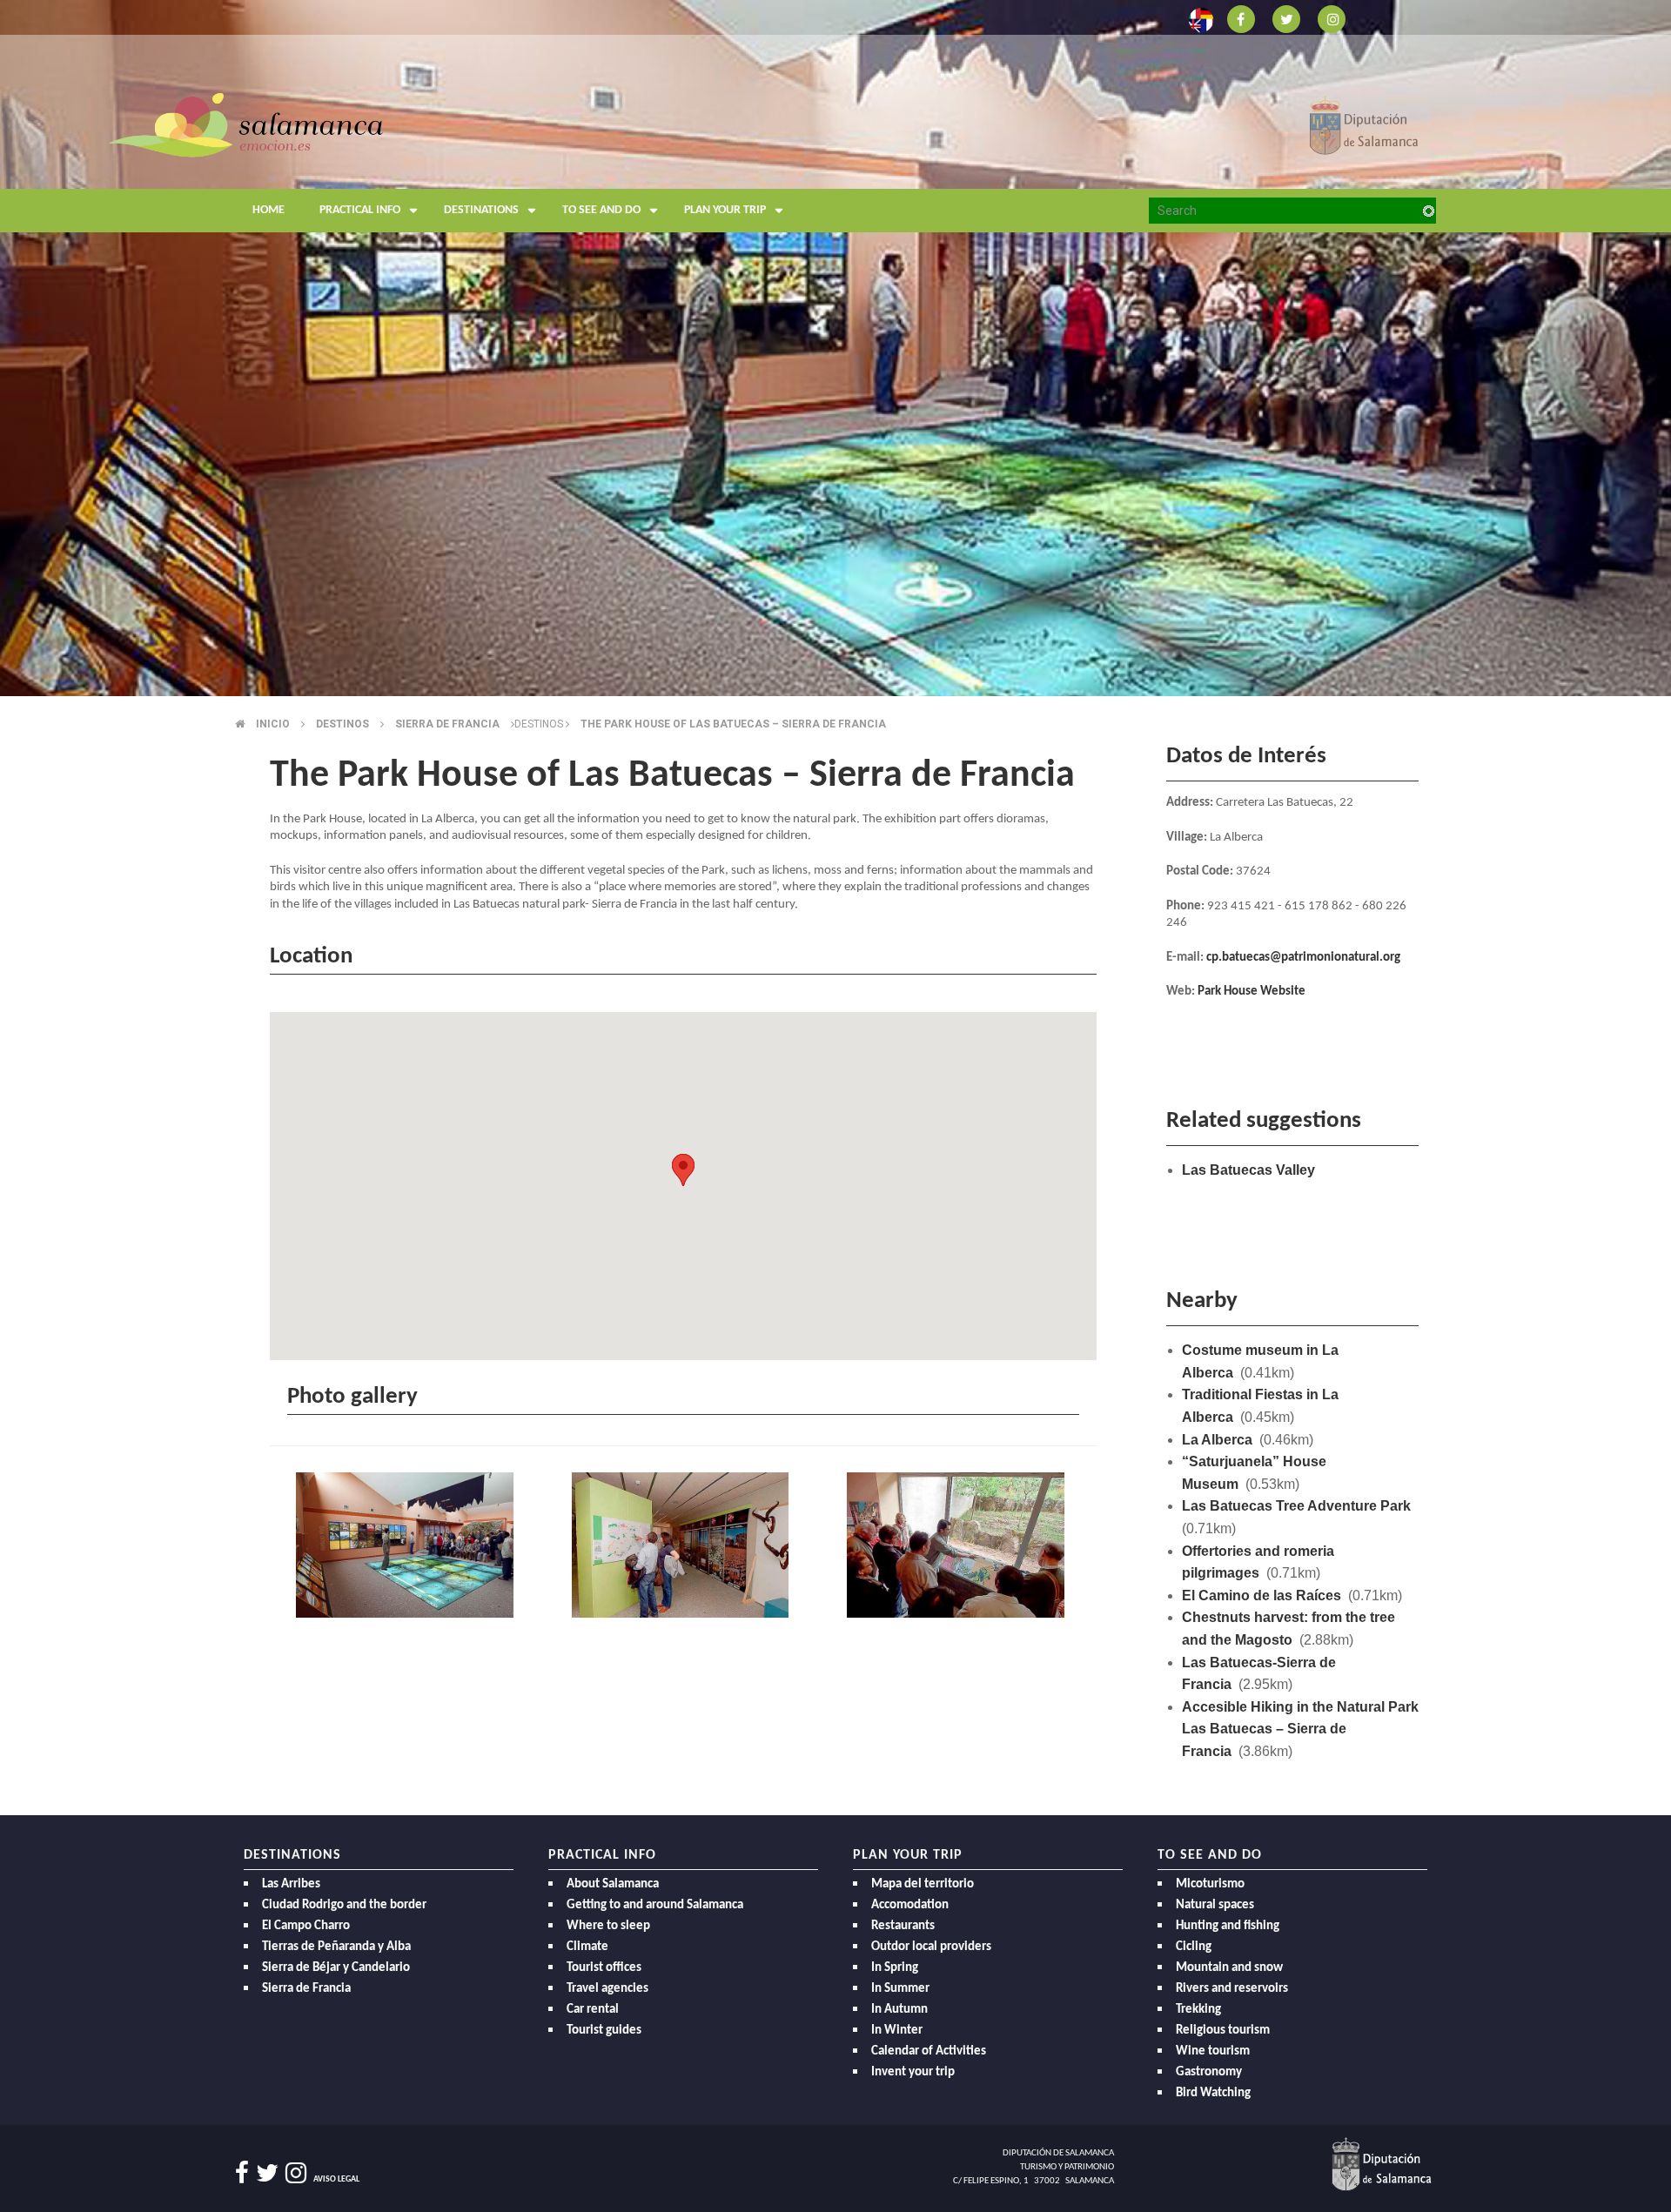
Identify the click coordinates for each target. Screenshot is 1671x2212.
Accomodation (910, 1905)
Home (268, 210)
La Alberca (1217, 1440)
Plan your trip (725, 210)
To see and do (601, 210)
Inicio (273, 724)
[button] (683, 1170)
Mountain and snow (1229, 1968)
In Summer (900, 1989)
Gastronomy (1209, 2072)
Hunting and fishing (1228, 1926)
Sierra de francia (447, 724)
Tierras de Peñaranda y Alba (336, 1947)
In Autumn (899, 2010)
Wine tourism (1213, 2051)
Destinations (481, 210)
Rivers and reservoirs (1232, 1989)
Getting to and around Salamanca (655, 1905)
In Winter (897, 2031)
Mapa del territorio (923, 1884)
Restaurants (903, 1926)
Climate (587, 1947)
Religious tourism (1223, 2031)
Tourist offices (604, 1968)
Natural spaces (1215, 1905)
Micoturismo (1210, 1884)
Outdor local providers (931, 1947)
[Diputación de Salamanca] (1364, 124)
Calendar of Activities (929, 2051)
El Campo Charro (306, 1926)
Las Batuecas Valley (1248, 1170)
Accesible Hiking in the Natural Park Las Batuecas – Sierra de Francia (1300, 1729)
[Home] (400, 161)
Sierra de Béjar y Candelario (336, 1968)
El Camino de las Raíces (1262, 1595)
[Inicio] (246, 124)
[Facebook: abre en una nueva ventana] (1241, 18)
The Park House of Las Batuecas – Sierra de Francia (733, 724)
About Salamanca (613, 1884)
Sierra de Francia (306, 1989)
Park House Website (1252, 992)
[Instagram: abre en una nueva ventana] (1332, 18)
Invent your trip (913, 2072)
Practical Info (360, 210)
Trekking (1198, 2010)
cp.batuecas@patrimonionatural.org (1303, 958)
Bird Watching (1213, 2093)
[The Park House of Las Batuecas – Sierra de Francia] (408, 1547)
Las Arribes (291, 1884)
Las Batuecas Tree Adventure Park (1296, 1506)
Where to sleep (608, 1926)
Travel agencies (607, 1989)
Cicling (1194, 1947)
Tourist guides (604, 2031)
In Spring (895, 1968)
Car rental (593, 2010)
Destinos (342, 724)
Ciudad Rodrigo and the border (344, 1905)
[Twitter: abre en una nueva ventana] (1286, 18)
